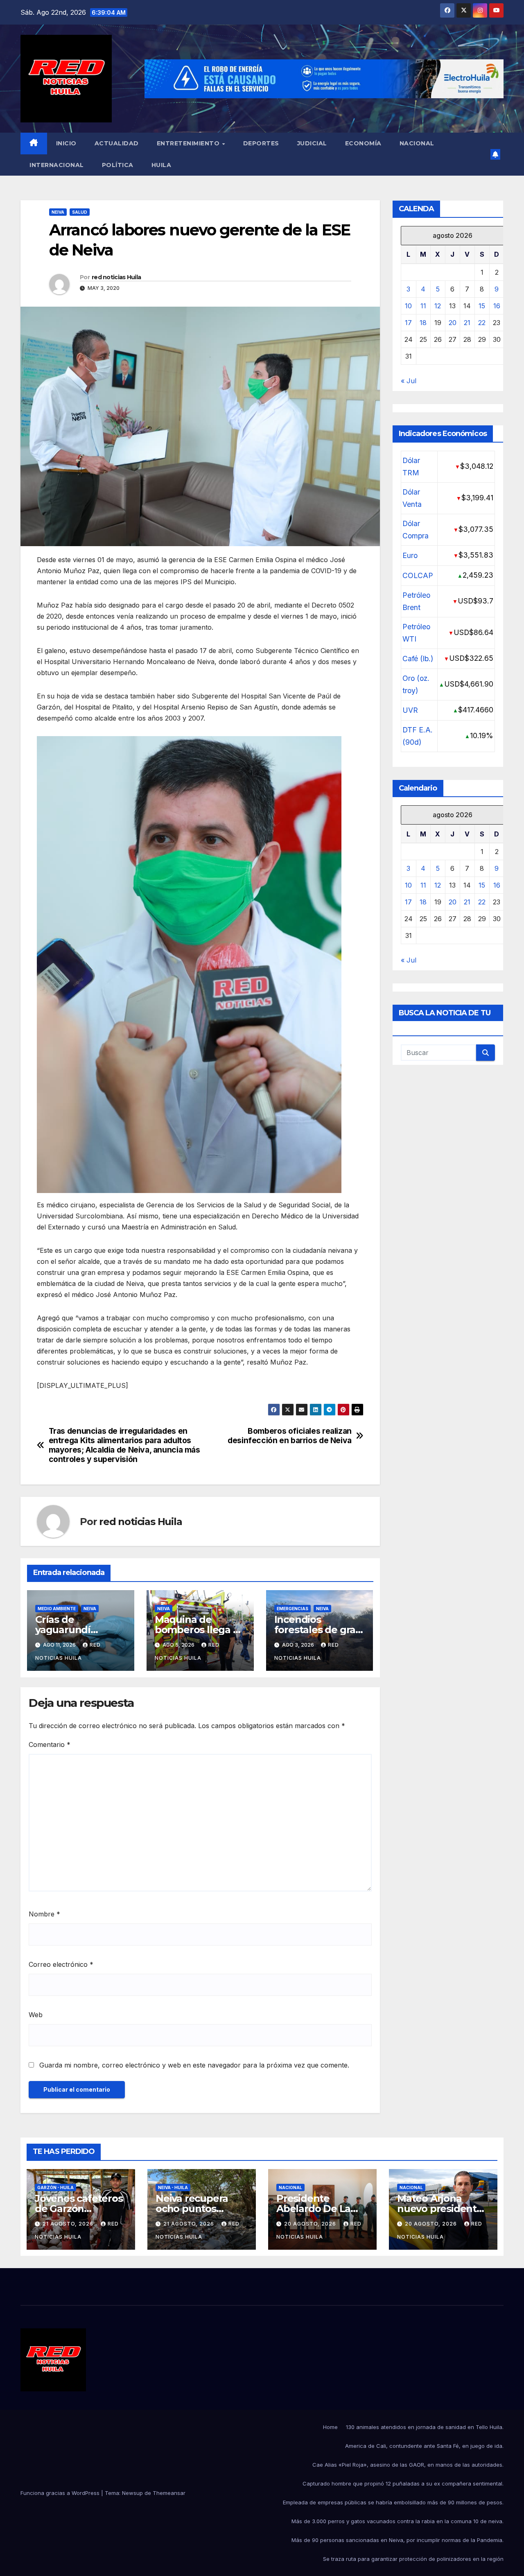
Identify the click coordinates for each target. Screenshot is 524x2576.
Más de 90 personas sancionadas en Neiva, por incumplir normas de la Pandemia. (398, 2540)
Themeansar (169, 2493)
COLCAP (418, 575)
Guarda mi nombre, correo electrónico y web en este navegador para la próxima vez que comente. (194, 2065)
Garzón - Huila (55, 2187)
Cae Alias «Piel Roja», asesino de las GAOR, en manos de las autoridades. (408, 2465)
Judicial (312, 143)
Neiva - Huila (173, 2187)
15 (482, 306)
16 (497, 306)
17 (408, 323)
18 (423, 323)
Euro (410, 555)
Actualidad (117, 143)
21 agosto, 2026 (69, 2224)
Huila (161, 165)
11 (423, 306)
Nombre (44, 1914)
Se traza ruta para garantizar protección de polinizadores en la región (413, 2559)
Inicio (66, 143)
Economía (363, 143)
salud (80, 212)
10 (408, 306)
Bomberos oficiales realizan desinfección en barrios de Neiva (290, 1436)
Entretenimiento (189, 143)
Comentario (50, 1744)
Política (118, 165)
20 (453, 323)
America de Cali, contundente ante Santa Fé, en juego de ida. (424, 2446)
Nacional (417, 143)
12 (438, 306)
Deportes (261, 143)
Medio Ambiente (57, 1609)
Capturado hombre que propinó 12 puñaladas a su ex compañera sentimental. (403, 2483)
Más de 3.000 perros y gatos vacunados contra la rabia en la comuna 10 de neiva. (398, 2521)
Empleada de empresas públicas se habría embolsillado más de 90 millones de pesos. (393, 2502)
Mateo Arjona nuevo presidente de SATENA (440, 2209)
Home (330, 2427)
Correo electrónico (61, 1964)
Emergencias (292, 1609)
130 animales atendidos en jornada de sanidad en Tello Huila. (425, 2427)
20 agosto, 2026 (311, 2224)
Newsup (132, 2493)
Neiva (58, 212)
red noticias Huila (116, 277)
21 (467, 323)
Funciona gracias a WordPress (61, 2493)
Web (36, 2015)
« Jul (409, 381)
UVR (410, 710)
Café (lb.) (418, 659)
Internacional (57, 165)
